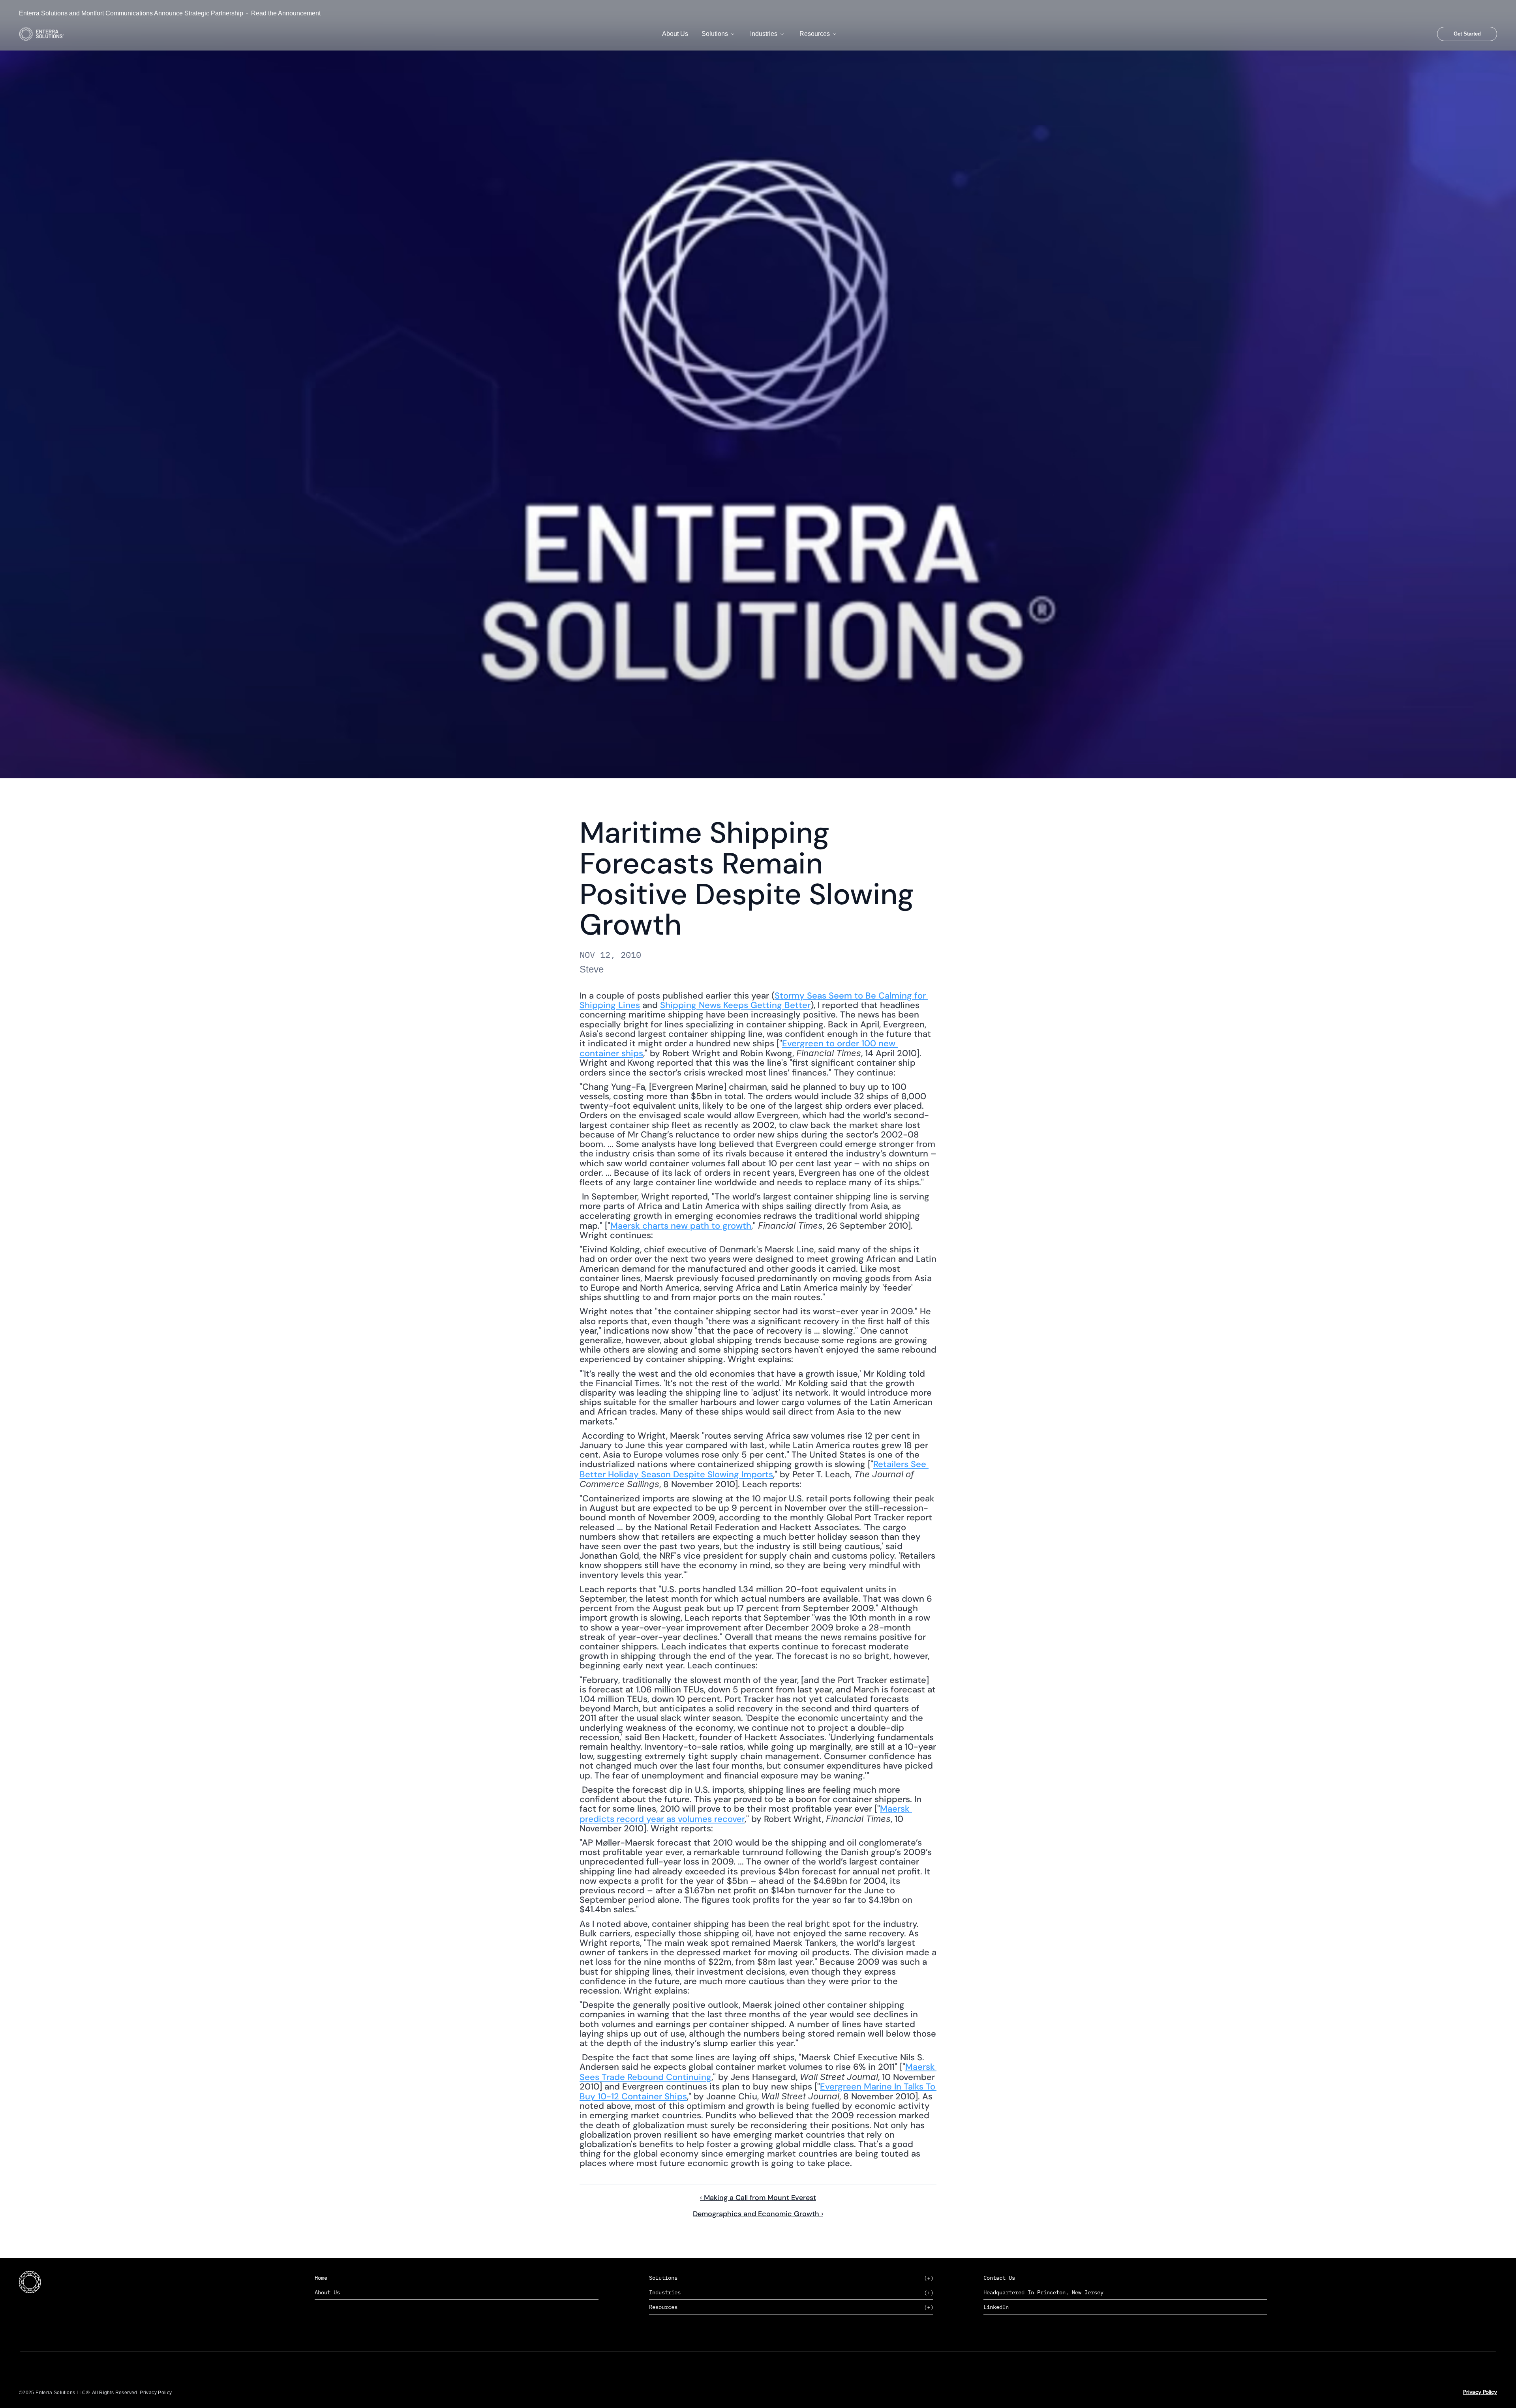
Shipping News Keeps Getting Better (735, 1005)
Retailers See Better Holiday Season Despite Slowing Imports (754, 1469)
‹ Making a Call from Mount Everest (758, 2198)
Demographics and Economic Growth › (758, 2214)
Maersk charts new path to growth (681, 1226)
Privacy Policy (1480, 2392)
